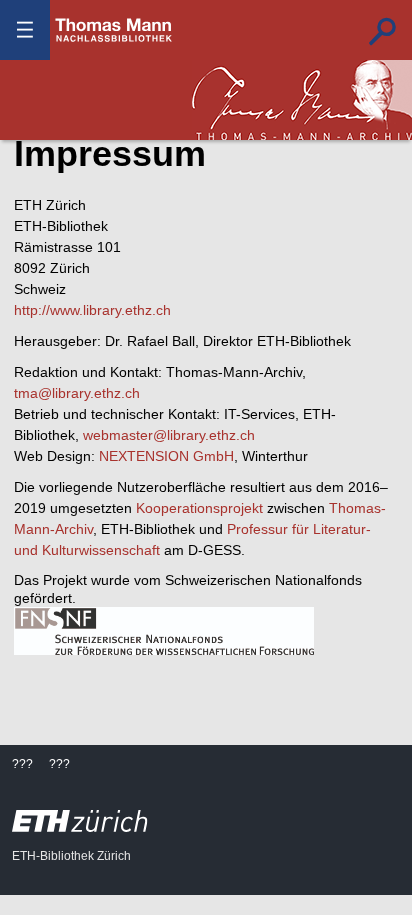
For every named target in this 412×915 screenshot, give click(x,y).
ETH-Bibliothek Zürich (71, 856)
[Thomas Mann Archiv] (302, 100)
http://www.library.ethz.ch (92, 310)
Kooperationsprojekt (199, 508)
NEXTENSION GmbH (166, 456)
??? (114, 30)
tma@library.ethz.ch (77, 393)
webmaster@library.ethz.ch (169, 435)
